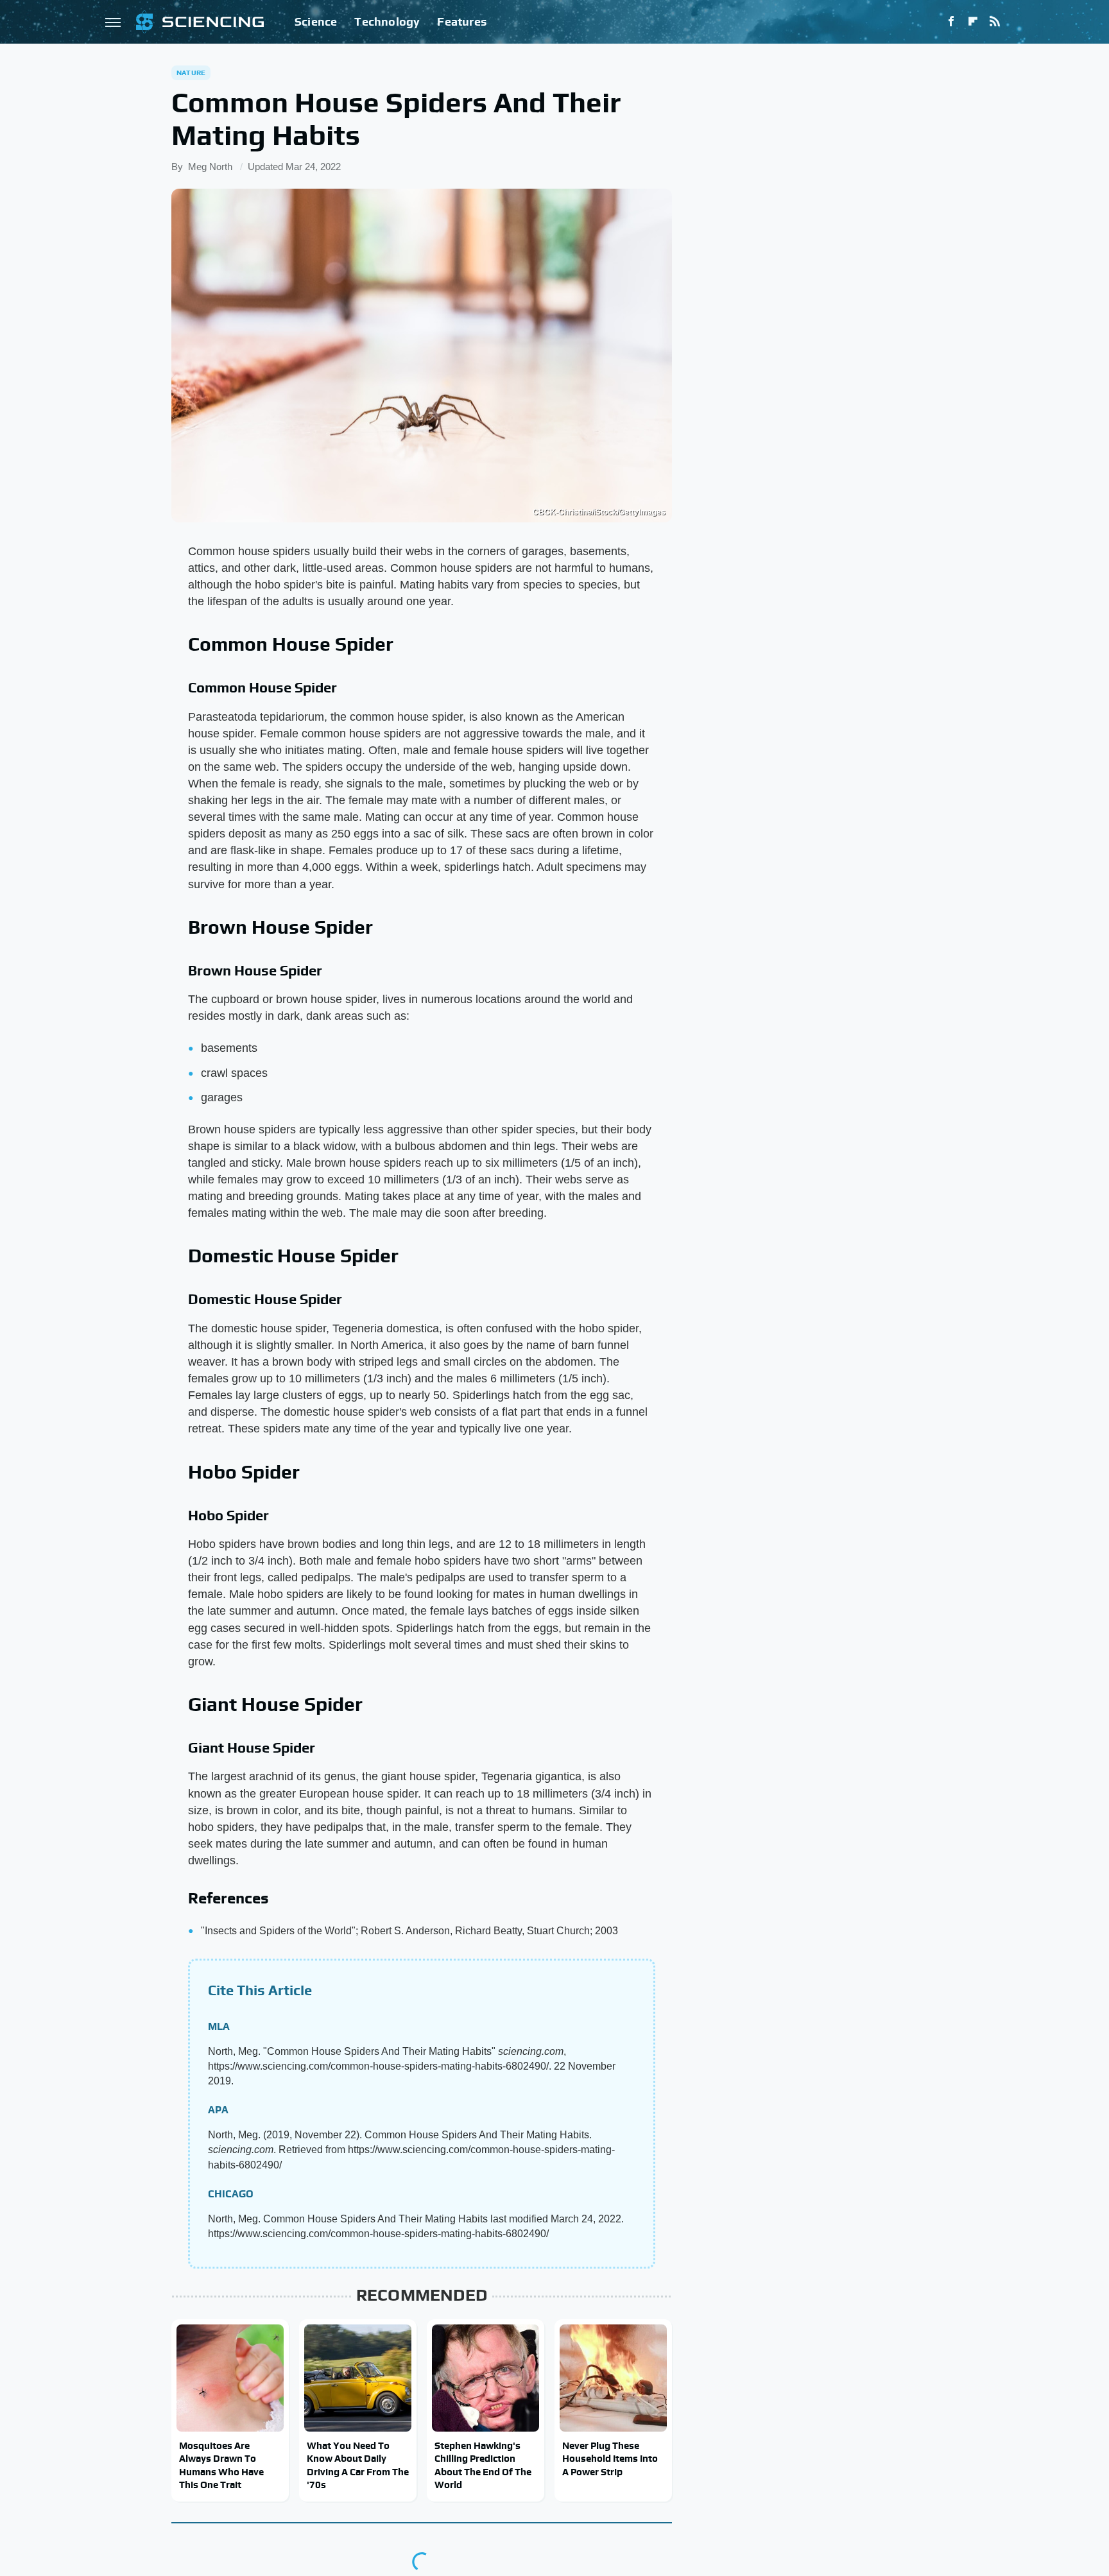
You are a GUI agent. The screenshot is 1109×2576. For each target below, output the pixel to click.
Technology (387, 21)
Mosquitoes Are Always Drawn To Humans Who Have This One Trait (221, 2465)
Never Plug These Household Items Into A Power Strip (610, 2459)
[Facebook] (951, 22)
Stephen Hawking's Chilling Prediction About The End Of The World (483, 2465)
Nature (191, 73)
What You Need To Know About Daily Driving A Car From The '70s (358, 2465)
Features (462, 21)
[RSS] (995, 22)
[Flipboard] (973, 22)
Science (316, 21)
